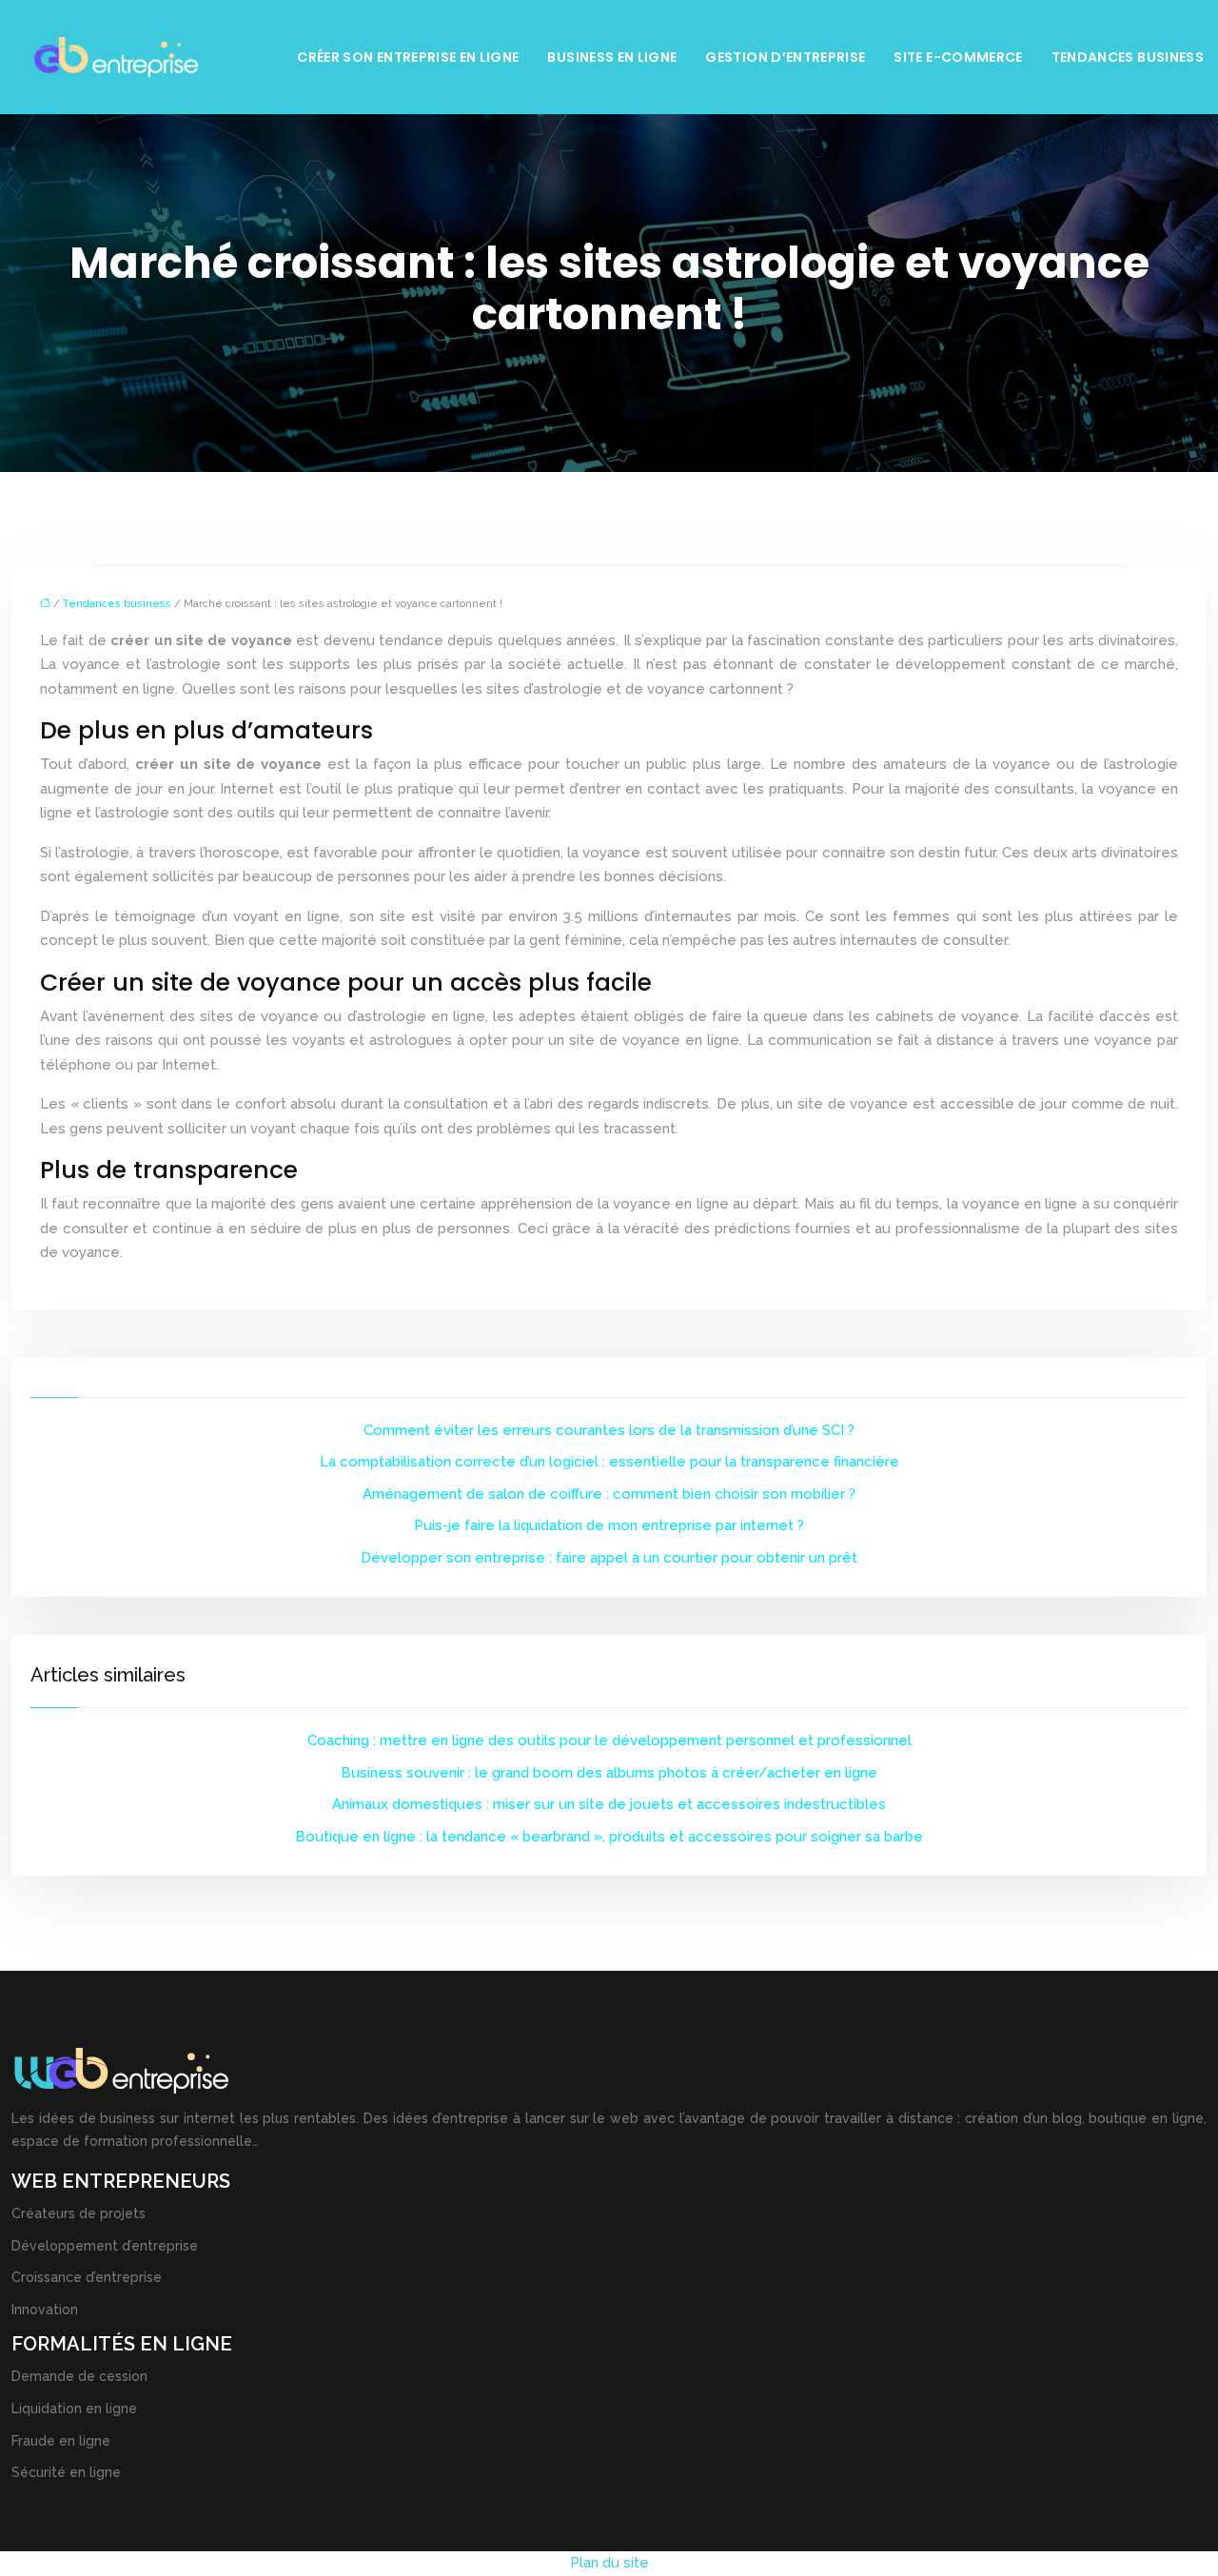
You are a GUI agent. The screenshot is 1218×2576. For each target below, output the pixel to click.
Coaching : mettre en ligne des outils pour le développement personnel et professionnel (609, 1740)
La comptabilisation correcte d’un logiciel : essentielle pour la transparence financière (609, 1462)
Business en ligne (612, 57)
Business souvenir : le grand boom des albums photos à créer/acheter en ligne (609, 1773)
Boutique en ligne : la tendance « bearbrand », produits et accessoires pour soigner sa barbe (609, 1837)
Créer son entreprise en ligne (408, 57)
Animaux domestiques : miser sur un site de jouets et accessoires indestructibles (609, 1804)
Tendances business (1128, 57)
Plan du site (609, 2563)
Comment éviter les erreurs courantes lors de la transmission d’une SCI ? (609, 1430)
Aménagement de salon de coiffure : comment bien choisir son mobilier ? (609, 1494)
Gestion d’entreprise (785, 57)
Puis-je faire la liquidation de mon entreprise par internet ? (609, 1525)
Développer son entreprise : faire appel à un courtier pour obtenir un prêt (609, 1558)
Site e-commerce (958, 57)
